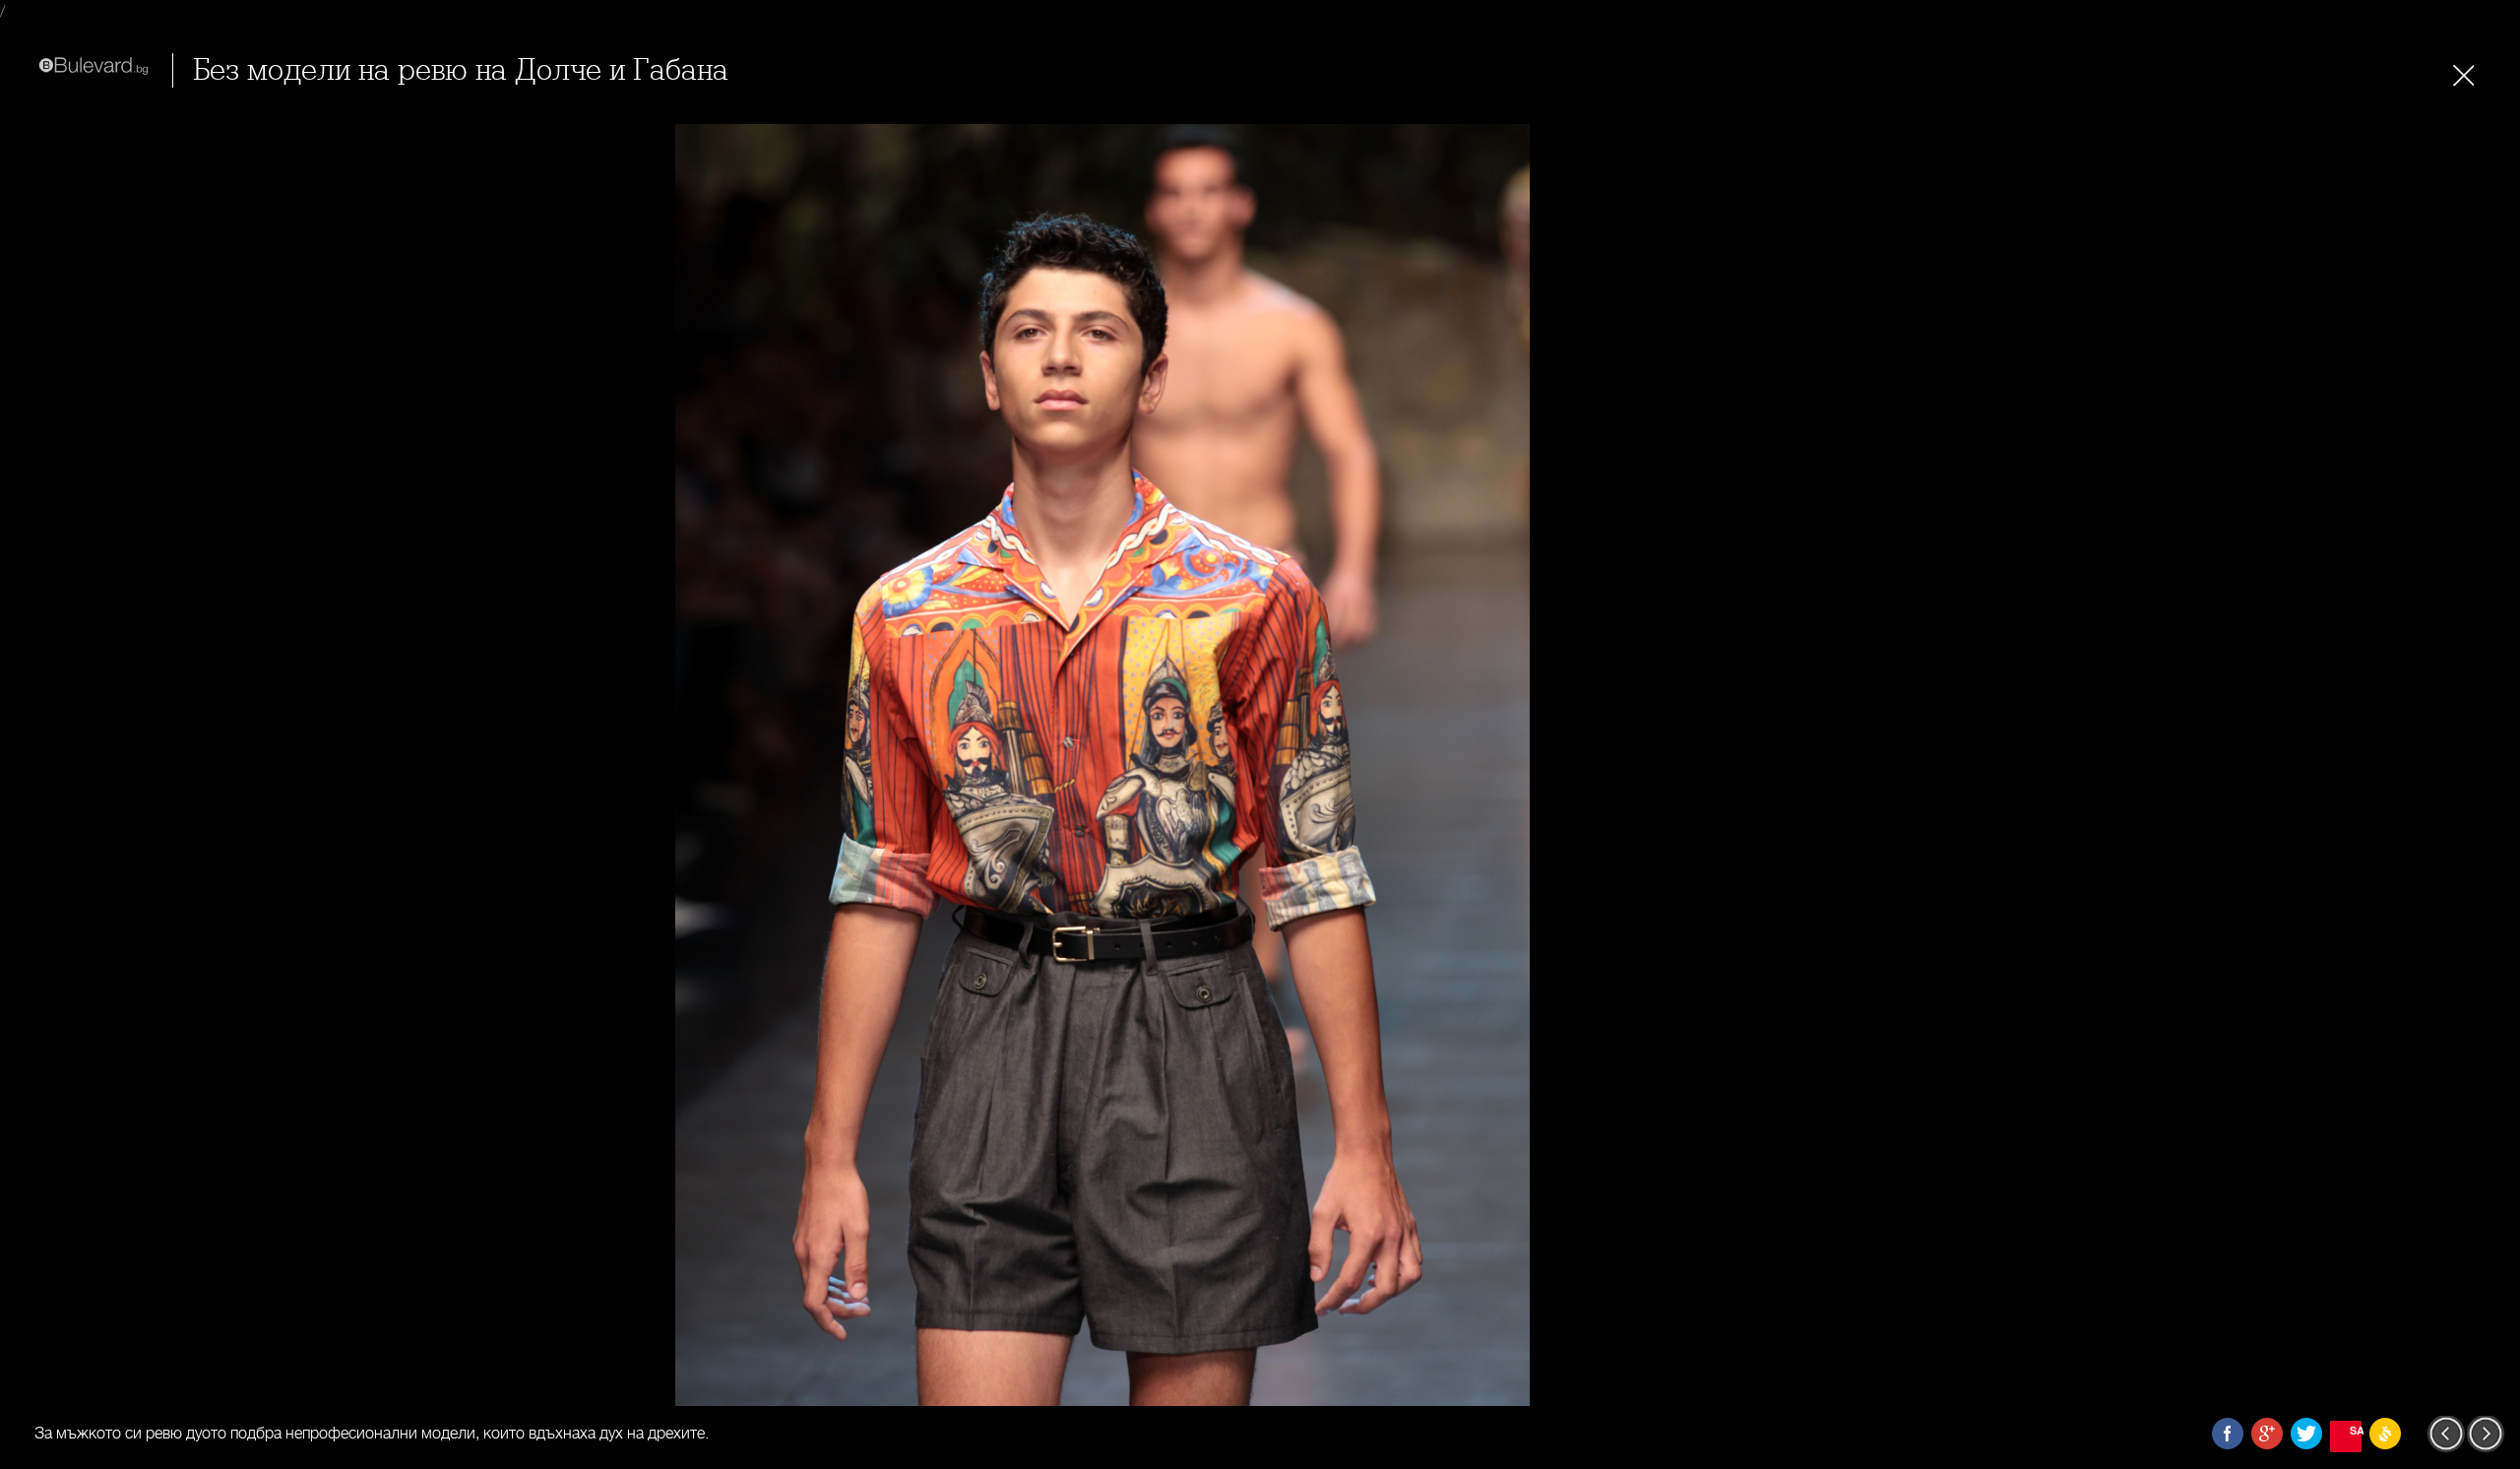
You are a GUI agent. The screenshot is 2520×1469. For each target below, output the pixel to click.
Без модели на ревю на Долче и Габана (461, 70)
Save (2356, 1430)
